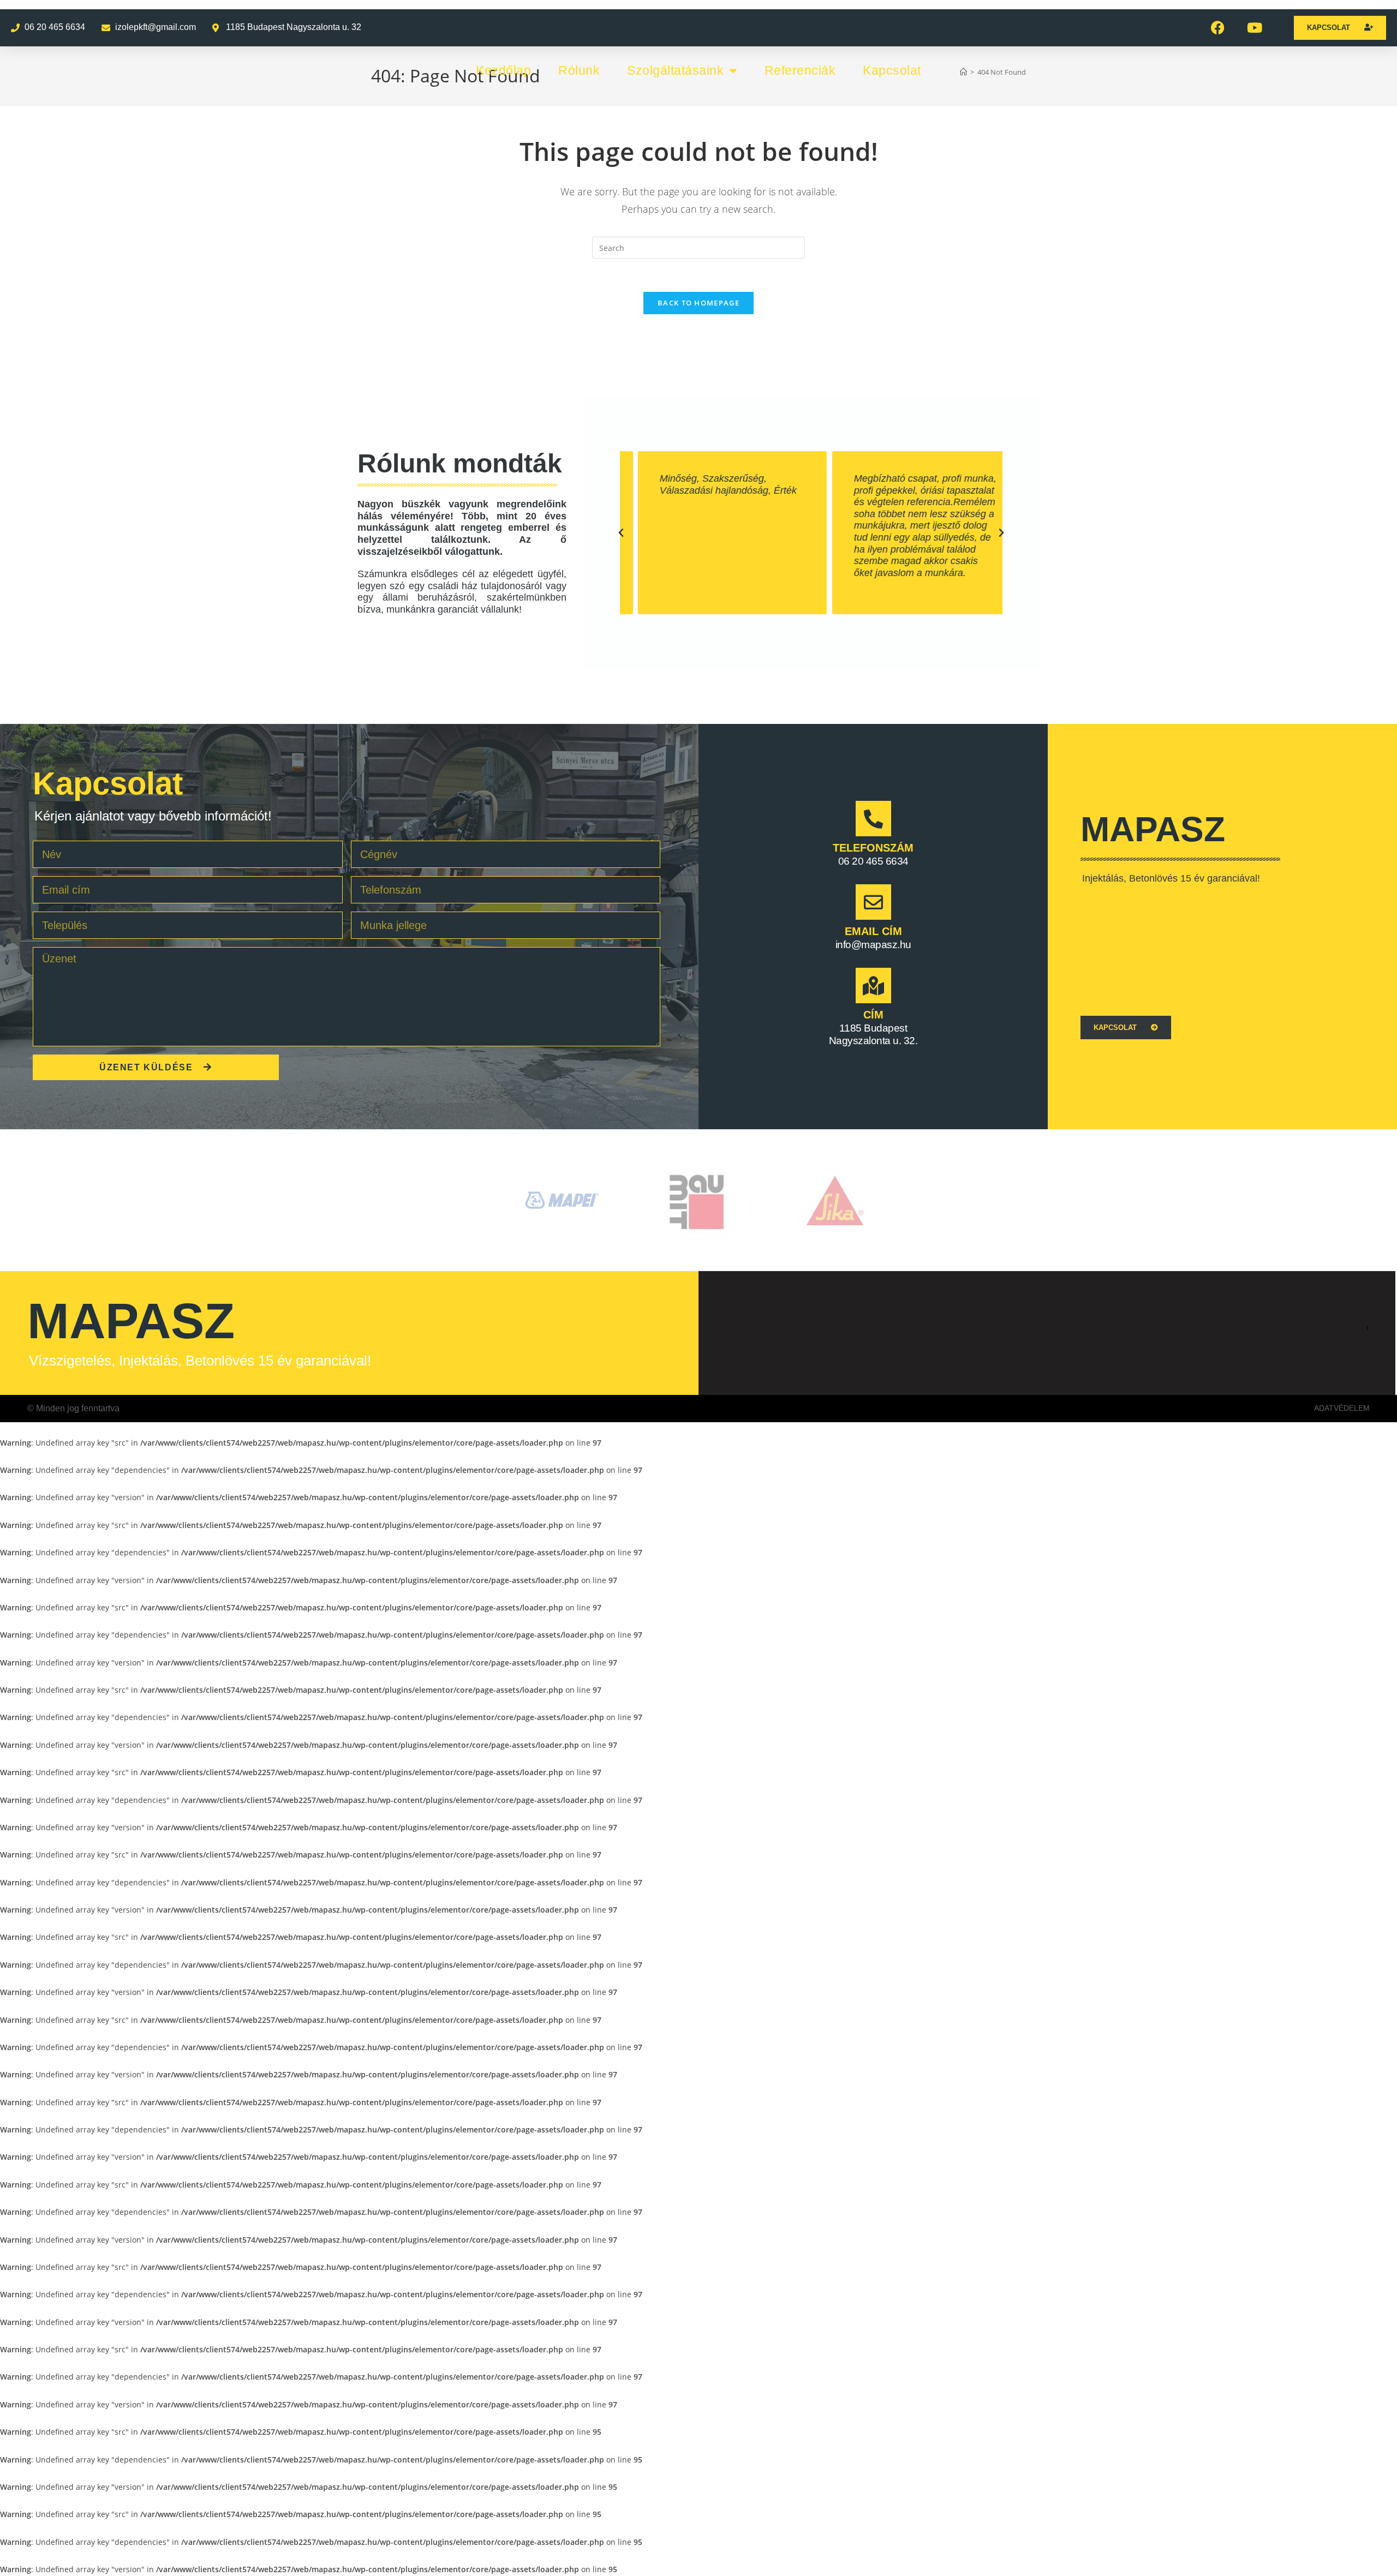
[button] (621, 533)
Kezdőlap (503, 70)
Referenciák (800, 70)
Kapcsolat (892, 70)
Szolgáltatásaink (675, 70)
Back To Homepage (698, 303)
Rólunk (579, 70)
